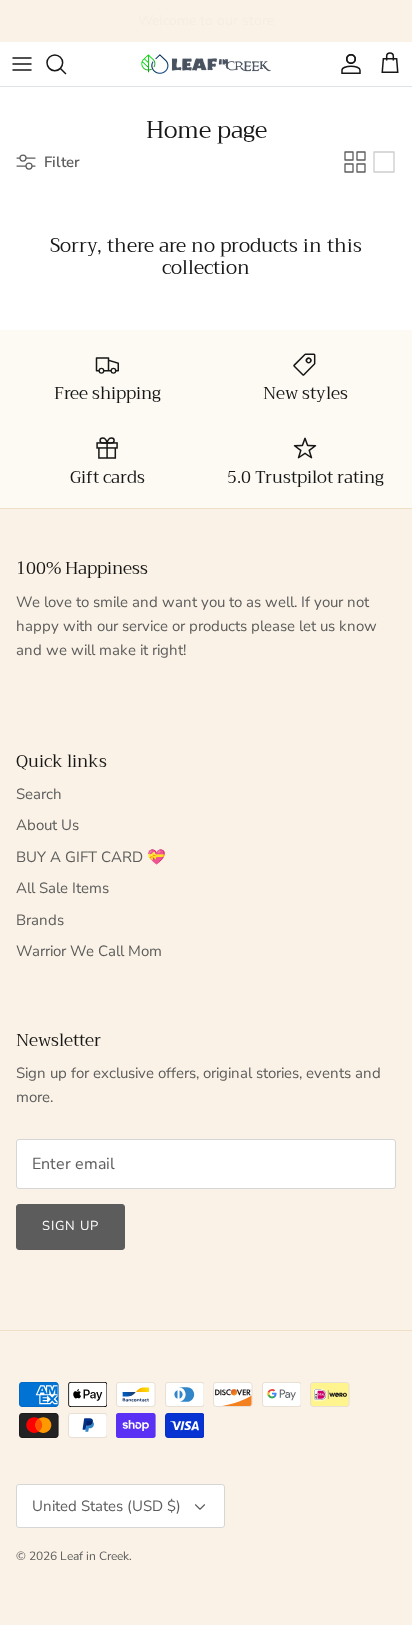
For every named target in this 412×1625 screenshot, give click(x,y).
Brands (40, 920)
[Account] (346, 64)
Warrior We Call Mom (89, 951)
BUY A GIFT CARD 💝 (91, 857)
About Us (47, 825)
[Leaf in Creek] (206, 64)
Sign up (70, 1226)
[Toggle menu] (22, 64)
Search (39, 794)
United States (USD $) (106, 1506)
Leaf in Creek (94, 1556)
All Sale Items (62, 888)
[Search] (66, 64)
